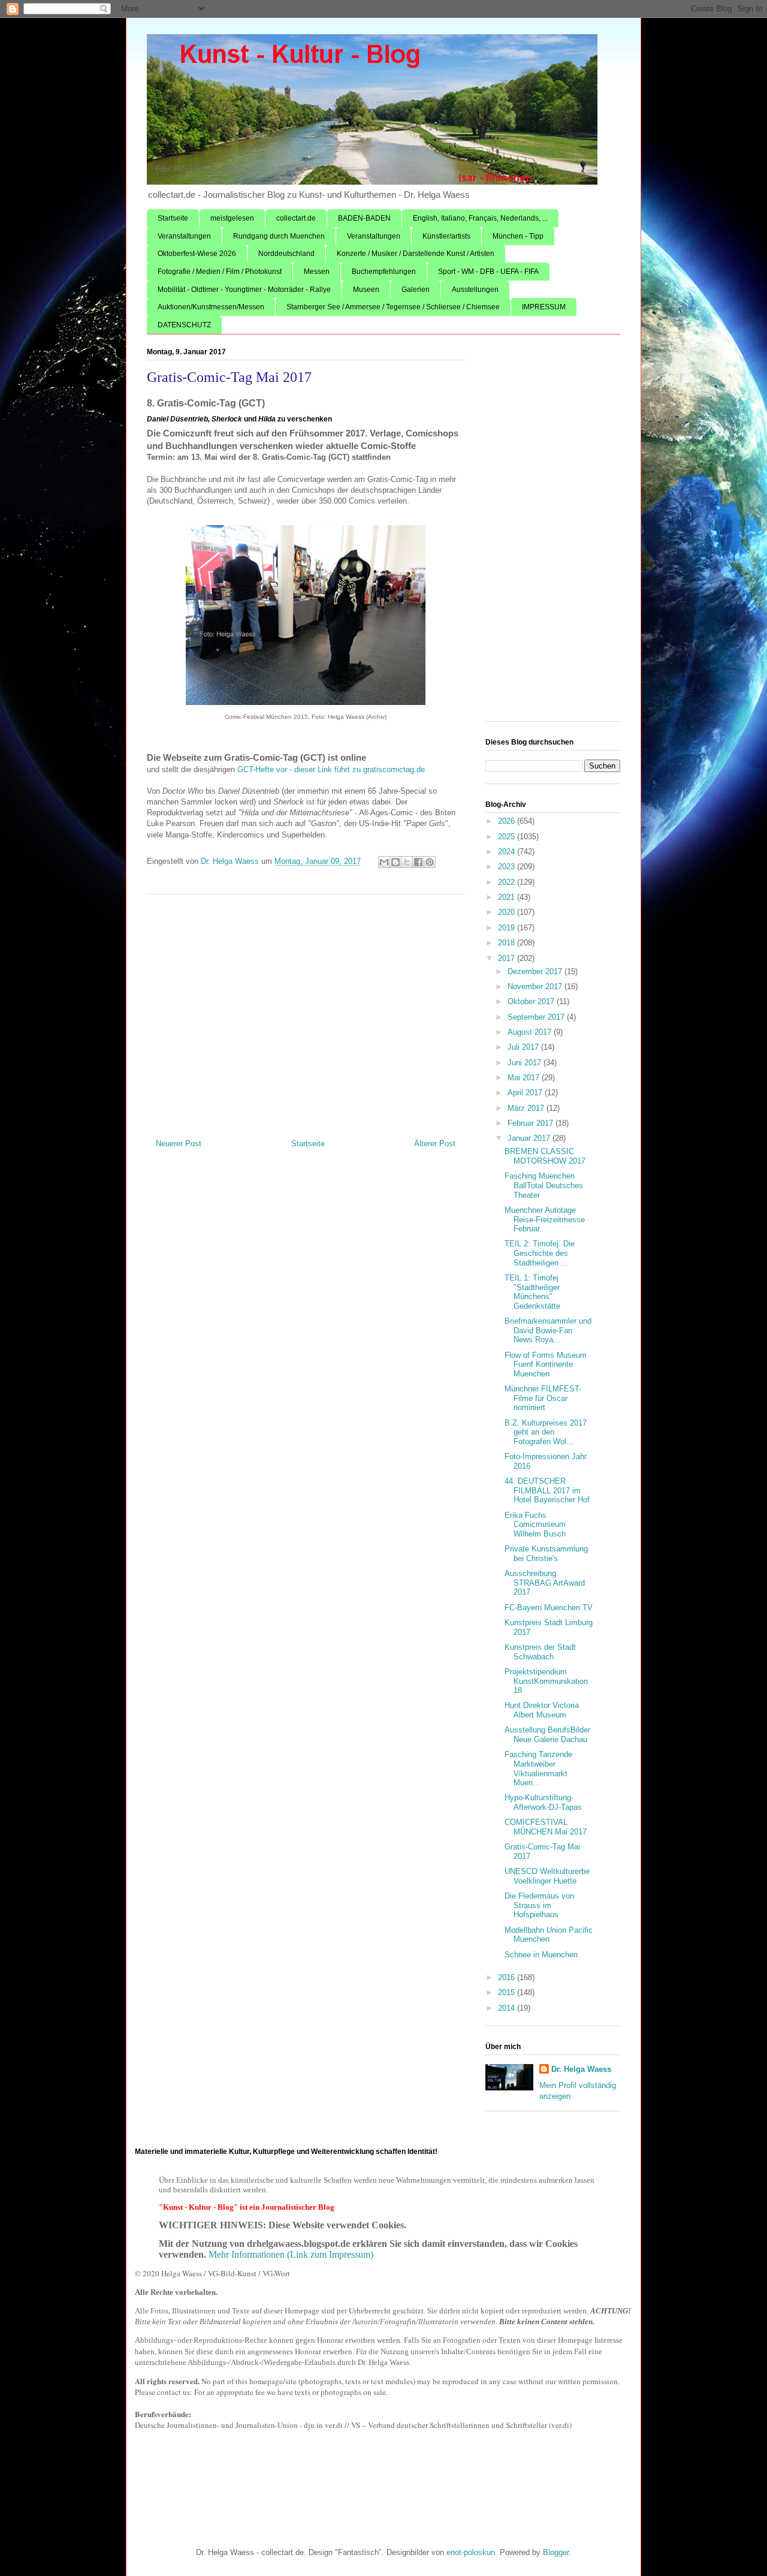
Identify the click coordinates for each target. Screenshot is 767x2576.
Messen (317, 272)
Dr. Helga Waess (581, 2069)
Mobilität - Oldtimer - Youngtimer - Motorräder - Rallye (244, 290)
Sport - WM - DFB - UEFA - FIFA (488, 272)
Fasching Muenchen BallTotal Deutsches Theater (544, 1185)
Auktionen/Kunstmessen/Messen (211, 307)
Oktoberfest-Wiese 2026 (197, 254)
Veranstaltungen (184, 236)
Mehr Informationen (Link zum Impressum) (291, 2254)
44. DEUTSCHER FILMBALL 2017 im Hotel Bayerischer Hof (547, 1490)
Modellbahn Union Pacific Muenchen (549, 1935)
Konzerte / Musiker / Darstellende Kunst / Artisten (416, 254)
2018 (508, 943)
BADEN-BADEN (364, 218)
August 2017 (531, 1032)
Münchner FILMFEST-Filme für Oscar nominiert (543, 1398)
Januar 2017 (530, 1138)
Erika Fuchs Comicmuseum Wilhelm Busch (535, 1524)
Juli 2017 (524, 1047)
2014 (508, 2008)
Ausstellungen (475, 290)
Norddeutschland (286, 254)
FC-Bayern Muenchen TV (549, 1608)
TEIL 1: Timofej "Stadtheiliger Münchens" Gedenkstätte (532, 1292)
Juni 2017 (526, 1063)
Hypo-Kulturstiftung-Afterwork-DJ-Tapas (543, 1802)
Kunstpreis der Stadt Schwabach (540, 1652)
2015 (508, 1992)
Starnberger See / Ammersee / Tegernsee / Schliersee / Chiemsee (393, 307)
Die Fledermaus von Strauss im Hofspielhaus (539, 1905)
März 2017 (527, 1108)
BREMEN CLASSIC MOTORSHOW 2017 (545, 1156)
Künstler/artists (446, 236)
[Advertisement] (306, 1012)
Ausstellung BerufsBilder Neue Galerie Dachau (547, 1735)
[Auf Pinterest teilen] (430, 862)
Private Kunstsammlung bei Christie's (546, 1554)
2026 (508, 821)
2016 (508, 1977)
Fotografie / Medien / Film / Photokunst (220, 272)
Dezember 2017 (536, 971)
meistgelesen (232, 218)
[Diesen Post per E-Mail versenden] (384, 862)
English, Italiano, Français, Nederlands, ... (480, 218)
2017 (508, 958)
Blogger (556, 2552)
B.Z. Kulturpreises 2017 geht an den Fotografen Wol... (546, 1432)
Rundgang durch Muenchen (279, 236)
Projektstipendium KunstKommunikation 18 (546, 1681)
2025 (508, 837)
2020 (508, 912)
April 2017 (526, 1093)
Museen (366, 290)
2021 (508, 897)
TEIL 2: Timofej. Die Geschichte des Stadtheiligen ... (540, 1253)
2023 (508, 867)
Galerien (416, 290)
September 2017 (537, 1017)
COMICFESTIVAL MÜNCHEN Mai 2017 (546, 1827)
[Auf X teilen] (407, 862)
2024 (508, 852)
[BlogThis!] (395, 862)
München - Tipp (518, 236)
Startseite (173, 218)
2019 (508, 928)
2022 (508, 882)
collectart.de (296, 218)
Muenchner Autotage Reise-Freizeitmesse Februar (545, 1219)
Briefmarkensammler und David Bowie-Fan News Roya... (548, 1330)
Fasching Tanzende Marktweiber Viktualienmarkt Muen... (538, 1768)
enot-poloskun (471, 2552)
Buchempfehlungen (384, 272)
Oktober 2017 (532, 1001)
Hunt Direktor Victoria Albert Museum (542, 1710)
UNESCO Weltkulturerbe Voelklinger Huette (547, 1876)
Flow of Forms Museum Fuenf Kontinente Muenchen (546, 1364)
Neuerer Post (179, 1144)
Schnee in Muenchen (541, 1955)
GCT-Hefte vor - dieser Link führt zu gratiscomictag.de (330, 769)
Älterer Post (435, 1144)
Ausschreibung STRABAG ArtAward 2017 (545, 1583)
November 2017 (536, 986)
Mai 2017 (525, 1078)
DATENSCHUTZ (184, 325)
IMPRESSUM (544, 307)
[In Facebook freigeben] (418, 862)
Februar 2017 (532, 1123)
